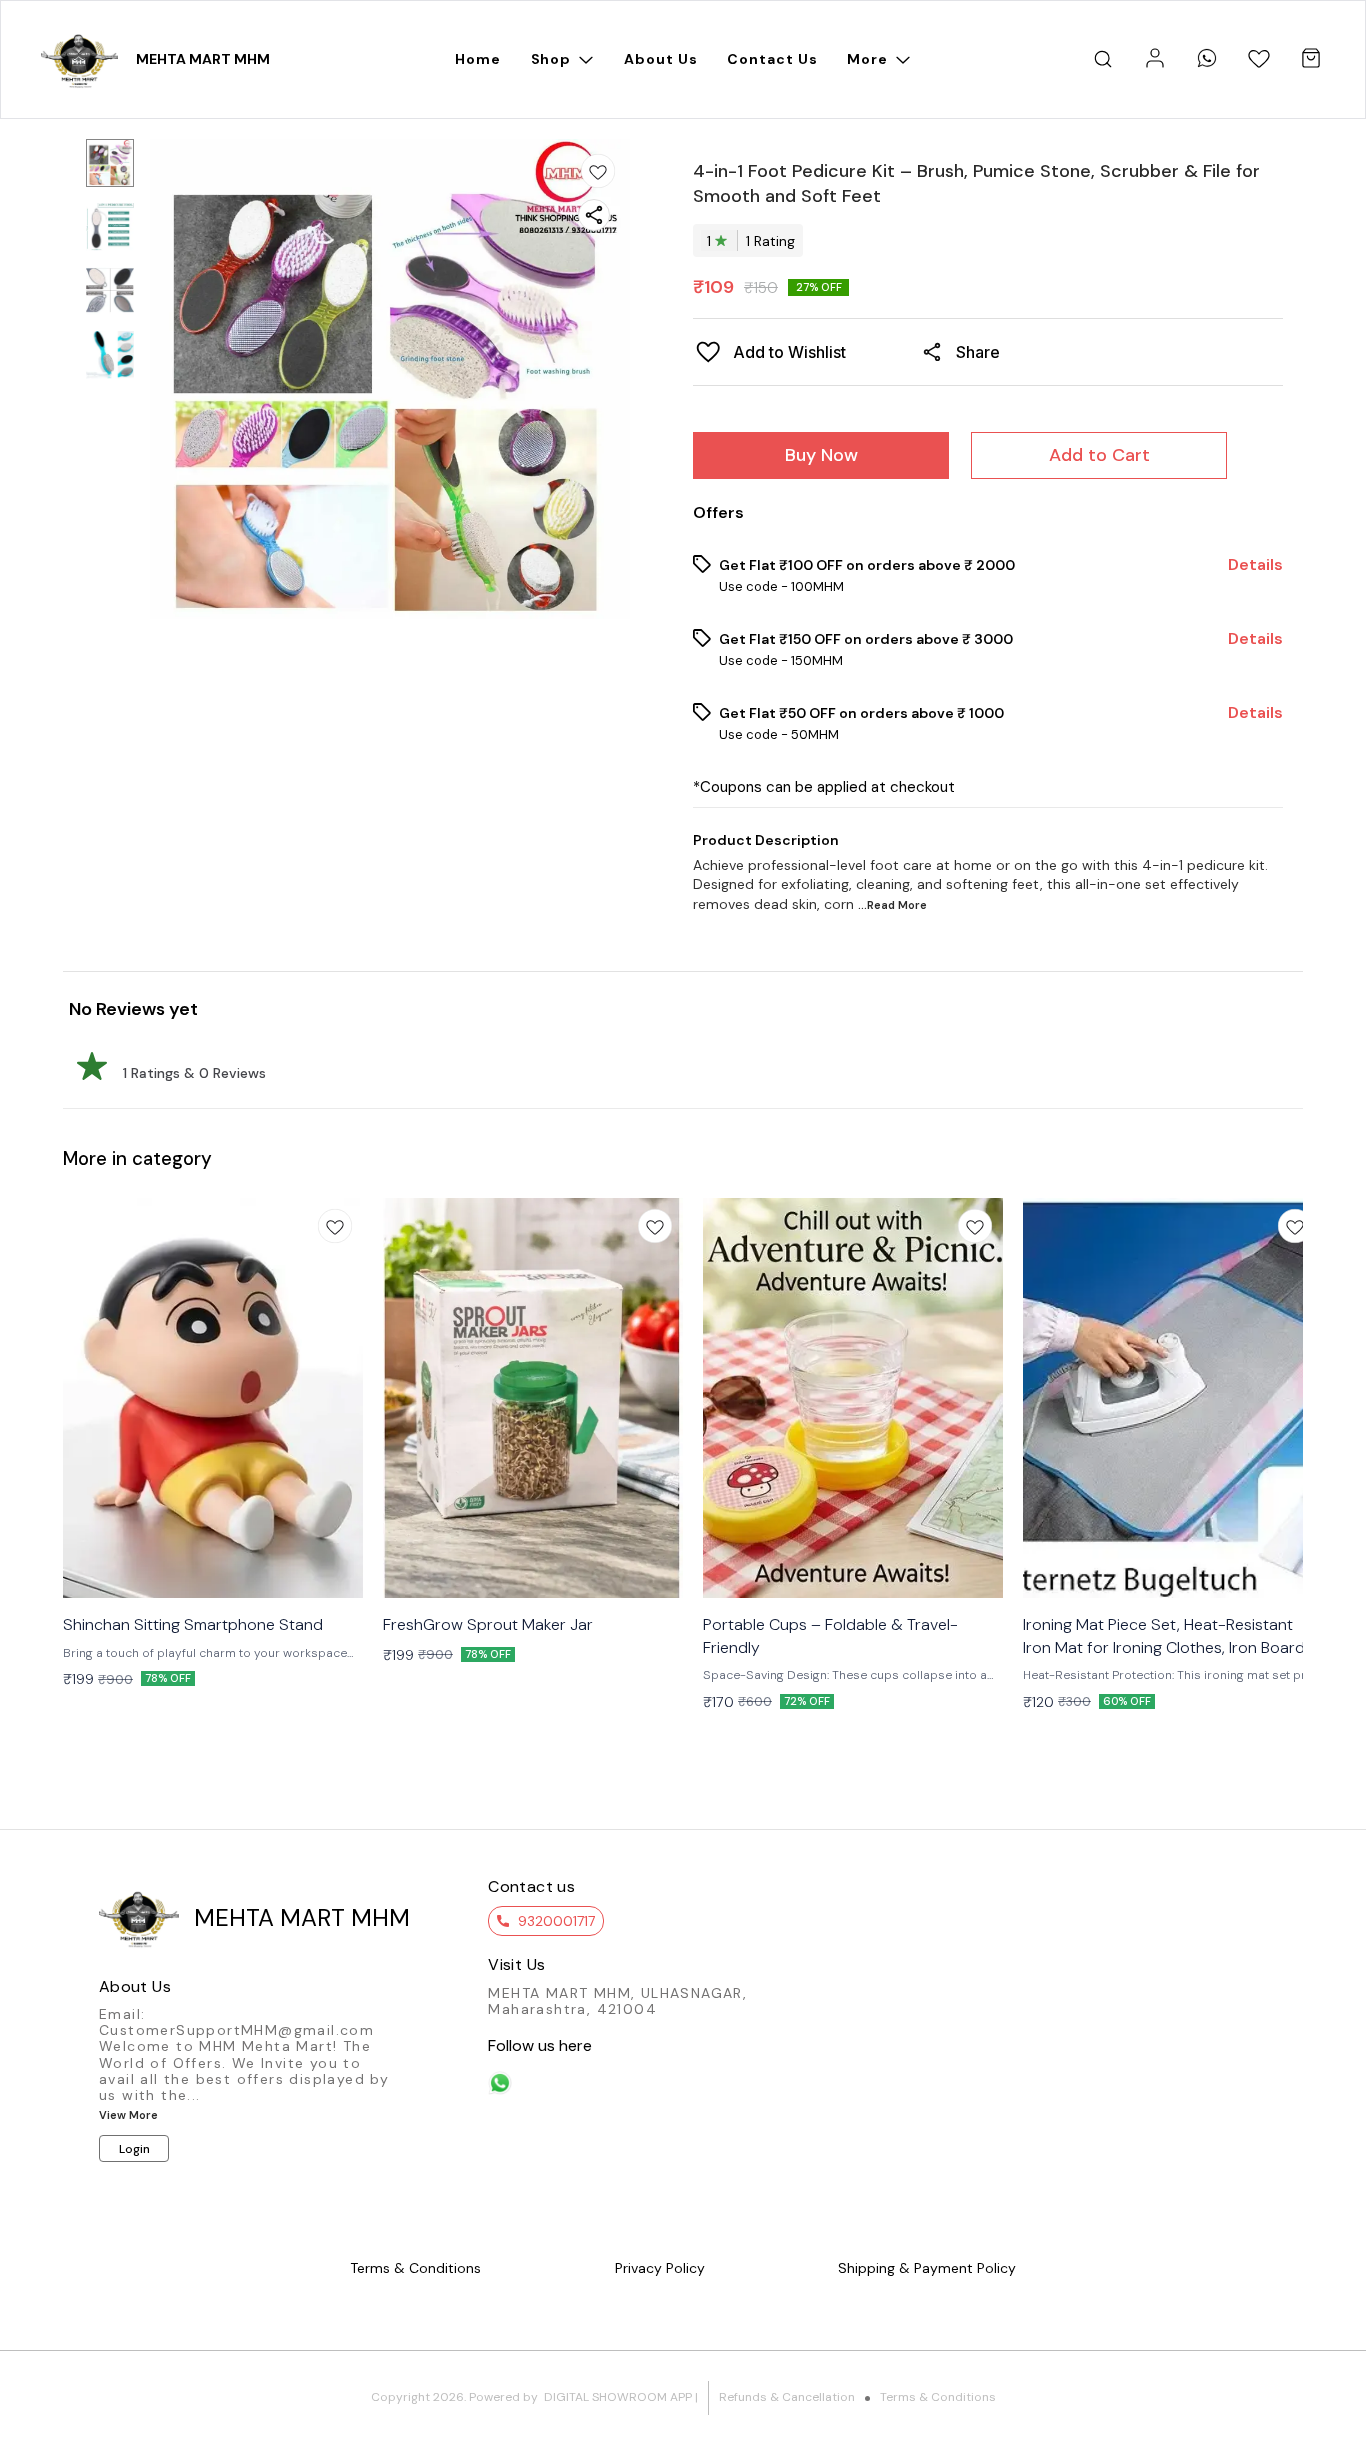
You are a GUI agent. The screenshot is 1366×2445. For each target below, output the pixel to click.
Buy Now (821, 455)
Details (1255, 565)
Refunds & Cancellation (787, 2397)
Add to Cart (1099, 455)
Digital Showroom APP (618, 2397)
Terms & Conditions (938, 2397)
